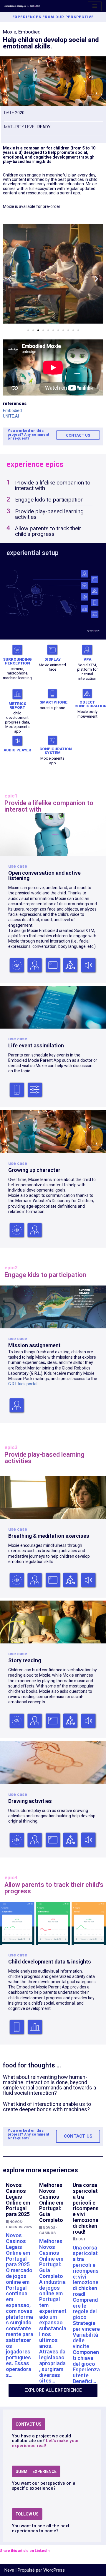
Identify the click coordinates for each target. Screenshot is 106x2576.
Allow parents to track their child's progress (48, 531)
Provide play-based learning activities (49, 514)
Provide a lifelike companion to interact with (53, 485)
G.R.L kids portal (23, 1384)
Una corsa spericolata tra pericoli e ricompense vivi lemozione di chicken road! (86, 2208)
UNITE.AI (11, 416)
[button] (10, 279)
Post (81, 2239)
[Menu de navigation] (95, 6)
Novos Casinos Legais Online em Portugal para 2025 (18, 2200)
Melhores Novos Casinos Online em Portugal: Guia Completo (51, 2203)
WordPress (54, 2570)
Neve (9, 2570)
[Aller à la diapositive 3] (38, 330)
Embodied (12, 410)
